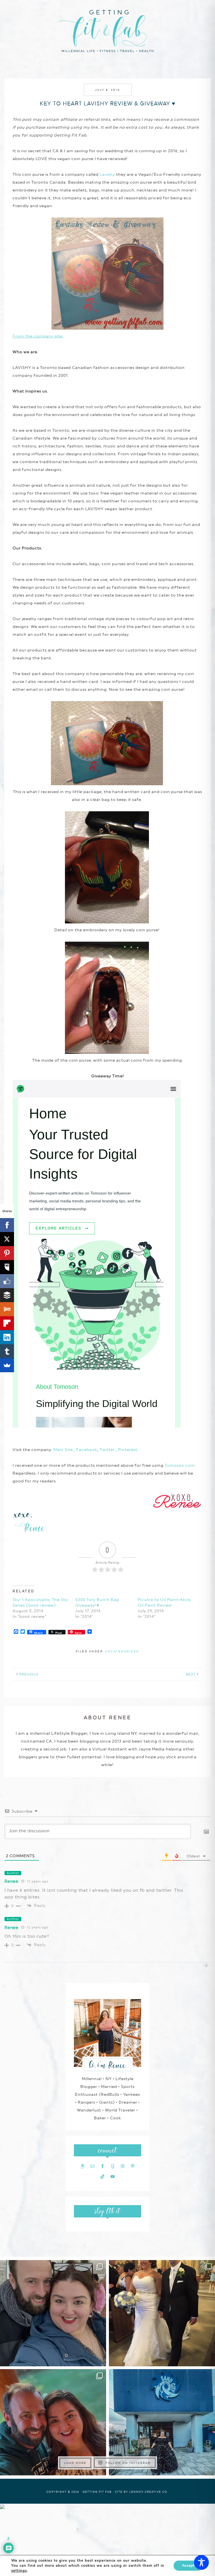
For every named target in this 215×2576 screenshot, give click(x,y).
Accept (188, 2565)
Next (191, 1674)
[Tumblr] (7, 1351)
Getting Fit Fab (107, 30)
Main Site (63, 1450)
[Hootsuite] (7, 1267)
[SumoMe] (7, 1365)
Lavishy (107, 174)
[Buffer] (7, 1295)
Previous (29, 1674)
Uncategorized (122, 1651)
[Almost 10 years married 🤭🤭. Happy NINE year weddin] (162, 2313)
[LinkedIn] (7, 1337)
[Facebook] (7, 1225)
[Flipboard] (7, 1323)
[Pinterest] (7, 1253)
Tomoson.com (180, 1465)
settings (19, 2571)
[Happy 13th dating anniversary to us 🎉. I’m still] (53, 2313)
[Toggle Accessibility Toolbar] (201, 2562)
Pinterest (128, 1450)
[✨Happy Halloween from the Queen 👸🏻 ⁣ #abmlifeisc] (162, 2422)
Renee (11, 1881)
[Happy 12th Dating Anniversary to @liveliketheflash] (53, 2422)
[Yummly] (7, 1309)
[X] (7, 1239)
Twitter (108, 1450)
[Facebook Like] (7, 1281)
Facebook (87, 1450)
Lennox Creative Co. (149, 2492)
